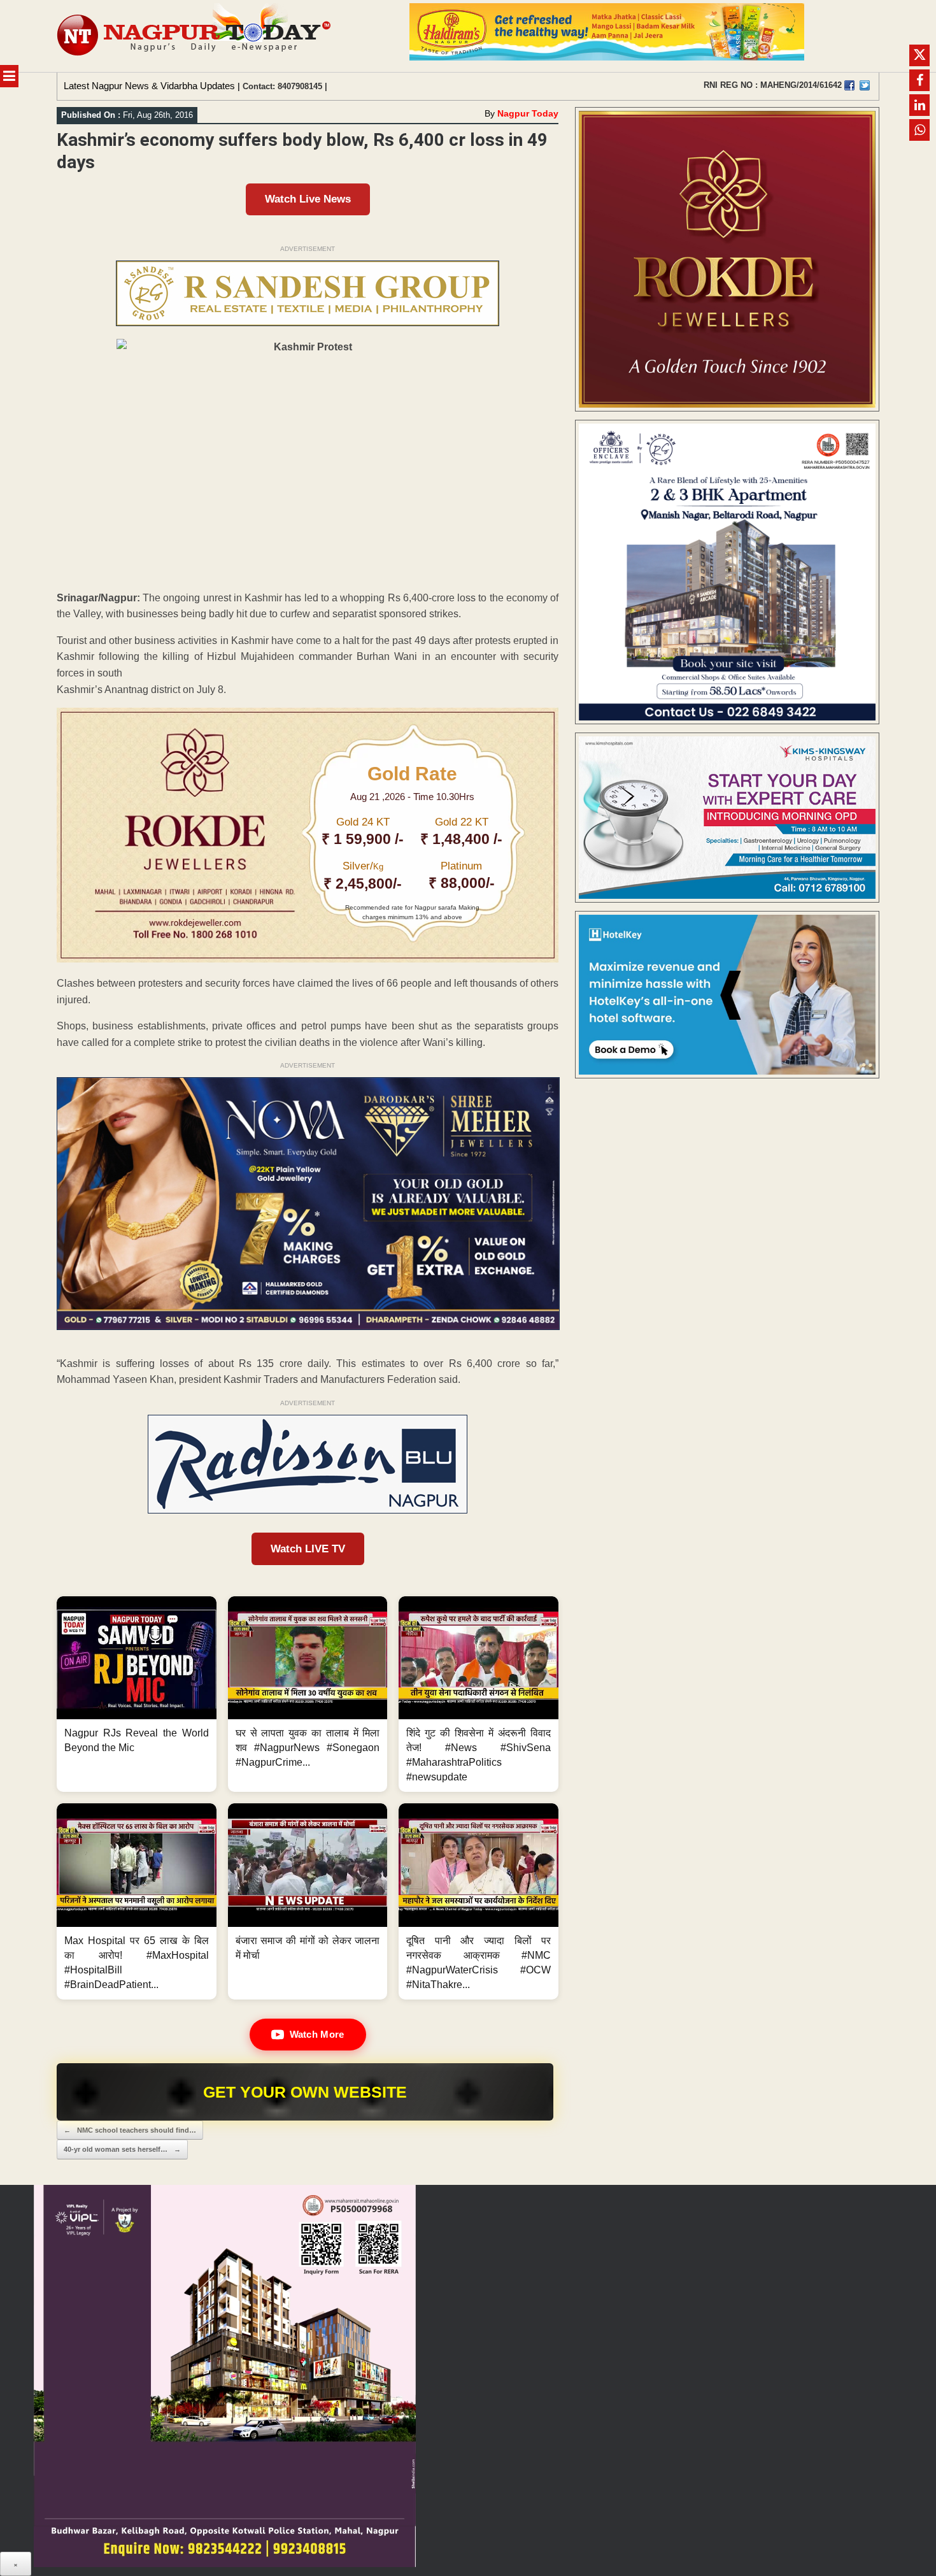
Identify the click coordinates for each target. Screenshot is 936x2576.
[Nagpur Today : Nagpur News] (195, 36)
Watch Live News (308, 199)
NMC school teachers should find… (130, 2130)
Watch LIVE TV (308, 1549)
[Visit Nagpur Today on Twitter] (865, 85)
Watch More (317, 2034)
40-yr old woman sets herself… (122, 2149)
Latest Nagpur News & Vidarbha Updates (149, 86)
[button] (137, 1694)
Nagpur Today (528, 113)
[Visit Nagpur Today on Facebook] (849, 85)
